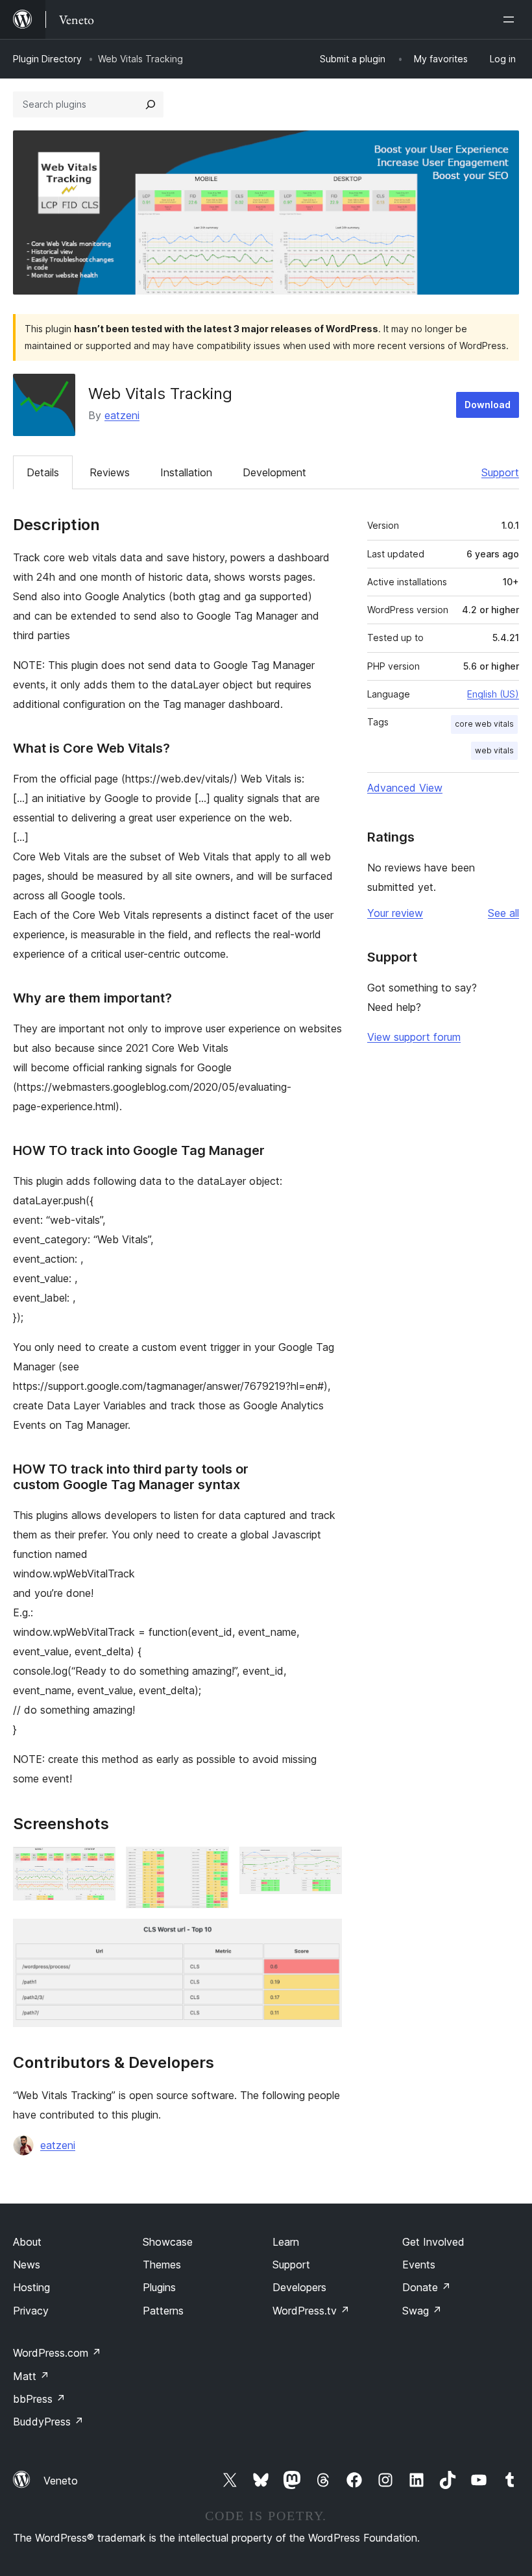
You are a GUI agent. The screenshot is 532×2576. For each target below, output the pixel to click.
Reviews (110, 472)
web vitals (494, 750)
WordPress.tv (311, 2311)
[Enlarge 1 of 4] (98, 1864)
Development (274, 472)
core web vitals (484, 724)
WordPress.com (57, 2353)
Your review (395, 913)
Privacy (31, 2311)
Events (419, 2265)
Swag (422, 2311)
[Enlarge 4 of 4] (324, 1936)
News (27, 2265)
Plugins (159, 2287)
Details (43, 472)
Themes (162, 2265)
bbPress (39, 2399)
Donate (427, 2287)
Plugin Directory (47, 59)
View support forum (414, 1037)
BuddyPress (48, 2422)
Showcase (168, 2242)
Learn (286, 2242)
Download (488, 405)
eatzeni (122, 415)
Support (500, 472)
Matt (31, 2376)
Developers (299, 2287)
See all (503, 913)
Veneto (61, 2481)
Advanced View (405, 788)
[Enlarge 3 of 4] (324, 1864)
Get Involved (433, 2242)
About (27, 2242)
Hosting (31, 2287)
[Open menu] (511, 19)
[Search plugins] (151, 104)
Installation (186, 472)
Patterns (163, 2311)
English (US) (493, 694)
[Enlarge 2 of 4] (212, 1864)
